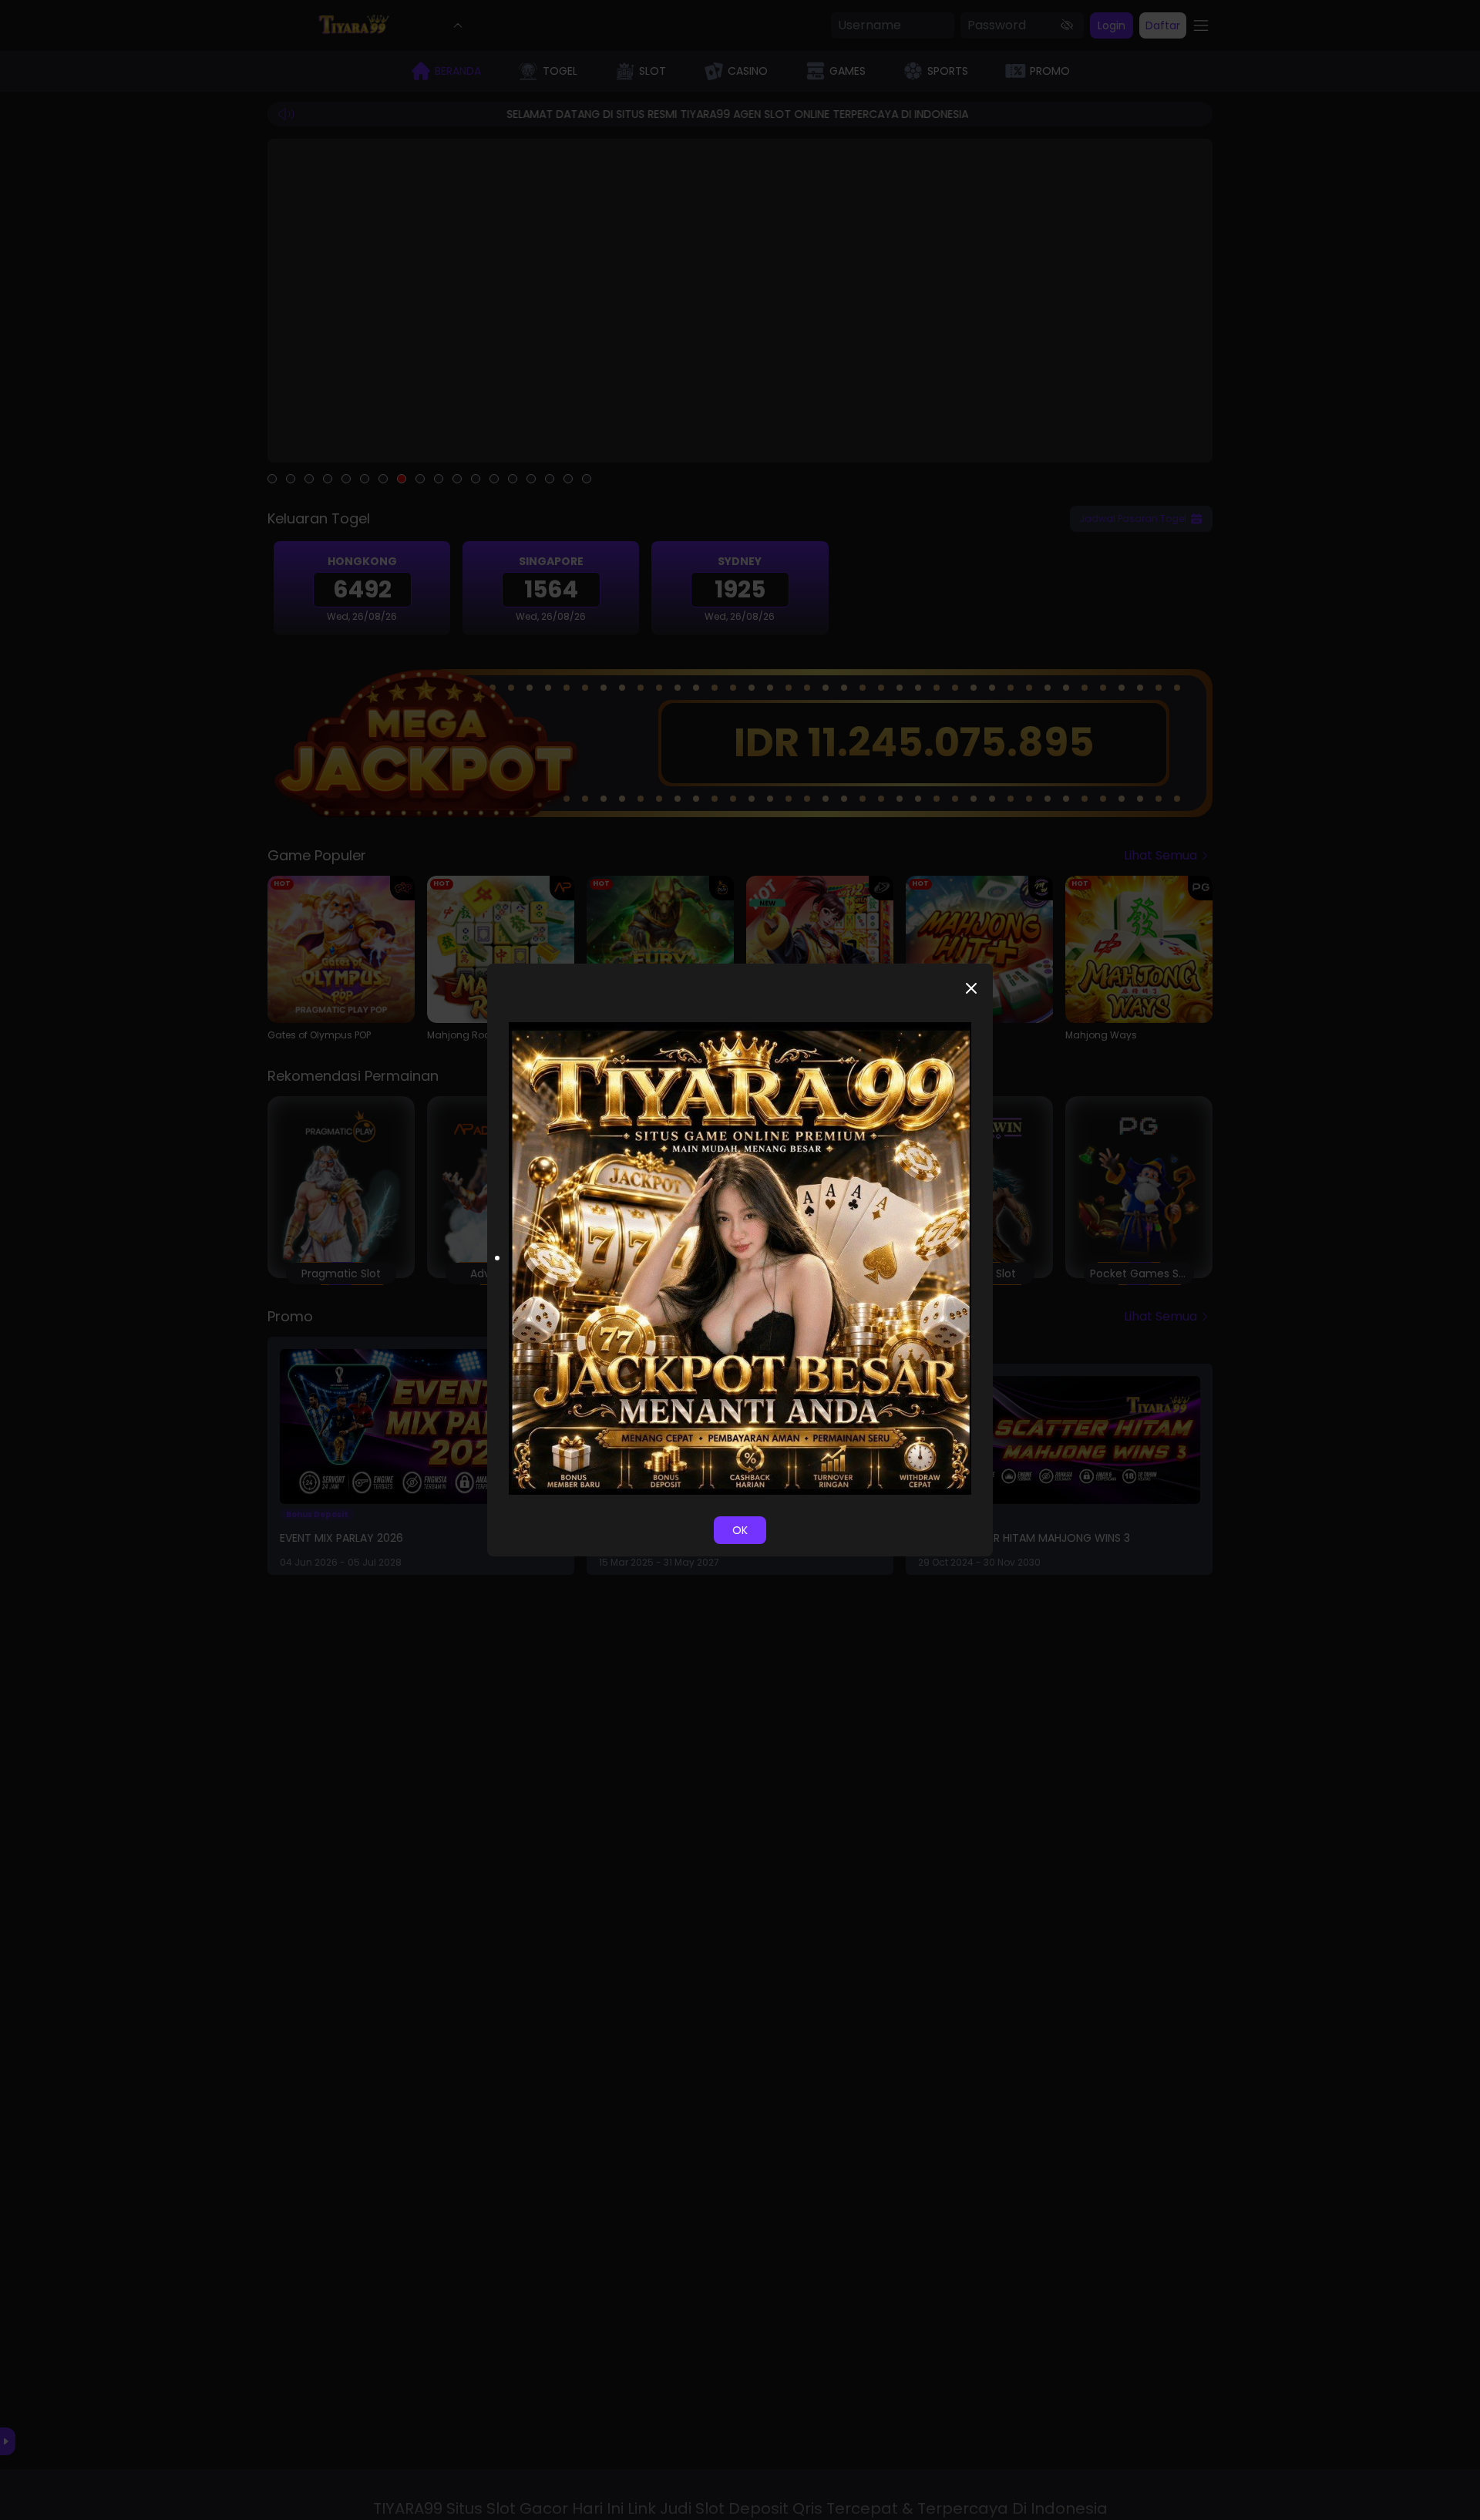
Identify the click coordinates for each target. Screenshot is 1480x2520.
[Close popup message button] (971, 988)
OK (740, 1530)
